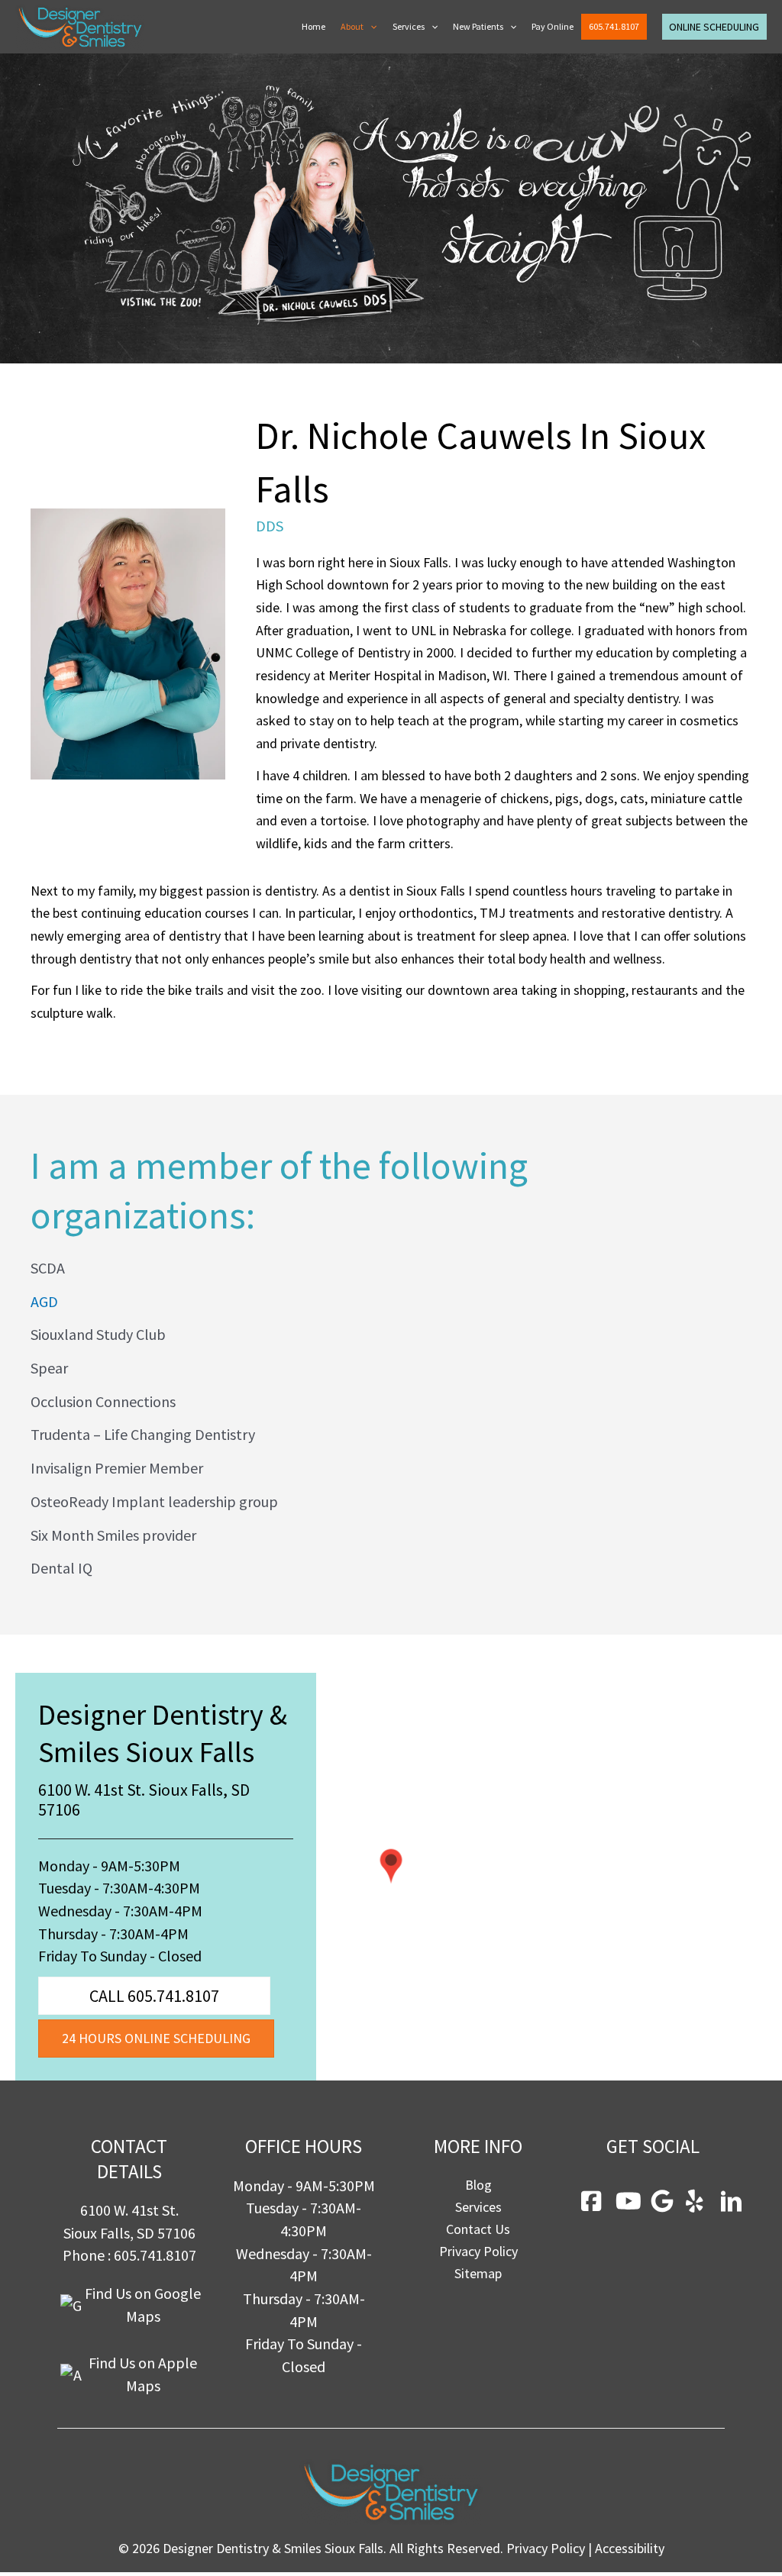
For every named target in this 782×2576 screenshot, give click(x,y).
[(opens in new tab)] (391, 1865)
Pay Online (553, 26)
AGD (44, 1301)
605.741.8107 (614, 26)
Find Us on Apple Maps (143, 2374)
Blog (478, 2185)
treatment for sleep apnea (491, 936)
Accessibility (630, 2548)
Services (409, 26)
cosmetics (709, 720)
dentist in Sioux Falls (407, 891)
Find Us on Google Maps (143, 2305)
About (352, 26)
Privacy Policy (478, 2251)
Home (313, 26)
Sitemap (478, 2273)
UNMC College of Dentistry (333, 652)
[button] (370, 27)
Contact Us (478, 2229)
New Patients (478, 26)
